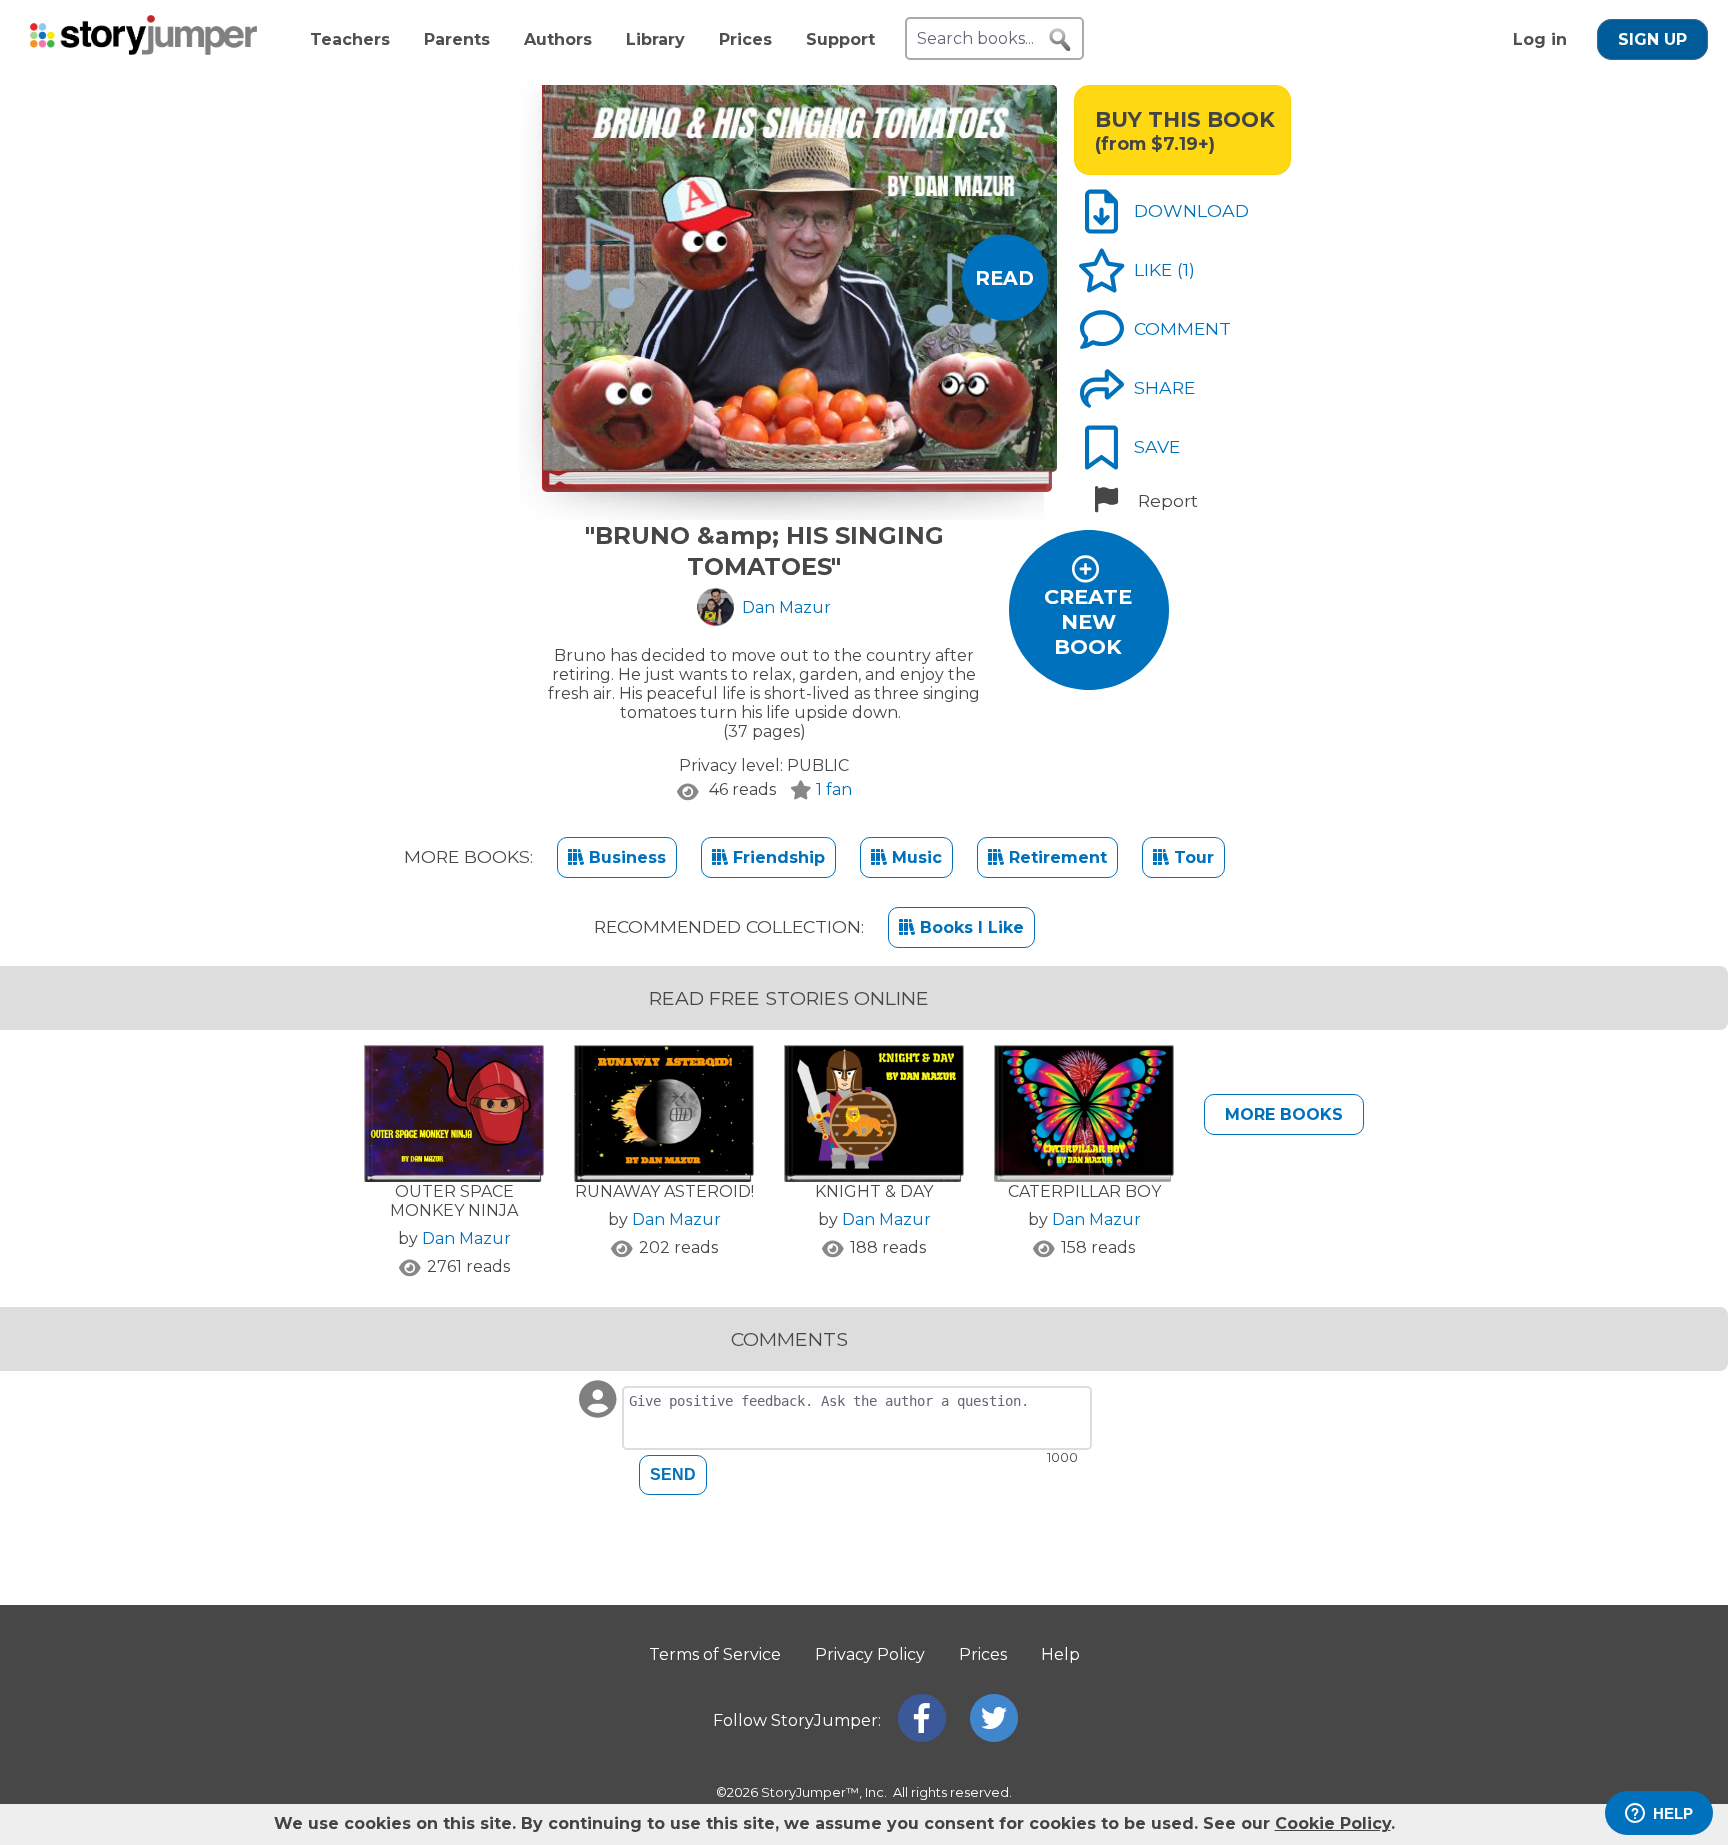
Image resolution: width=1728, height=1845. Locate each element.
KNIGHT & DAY (874, 1191)
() (1186, 269)
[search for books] (1060, 40)
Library (655, 39)
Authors (558, 39)
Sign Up (1652, 39)
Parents (457, 39)
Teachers (350, 39)
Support (840, 39)
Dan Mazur (466, 1238)
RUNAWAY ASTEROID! (664, 1191)
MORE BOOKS (1284, 1114)
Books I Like (969, 927)
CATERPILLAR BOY (1084, 1191)
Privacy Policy (870, 1654)
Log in (1540, 39)
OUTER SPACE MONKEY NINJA (454, 1201)
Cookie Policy (1333, 1823)
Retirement (1055, 857)
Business (625, 857)
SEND (673, 1474)
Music (914, 857)
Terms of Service (715, 1654)
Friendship (776, 857)
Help (1060, 1654)
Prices (745, 39)
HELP (1673, 1813)
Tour (1191, 857)
